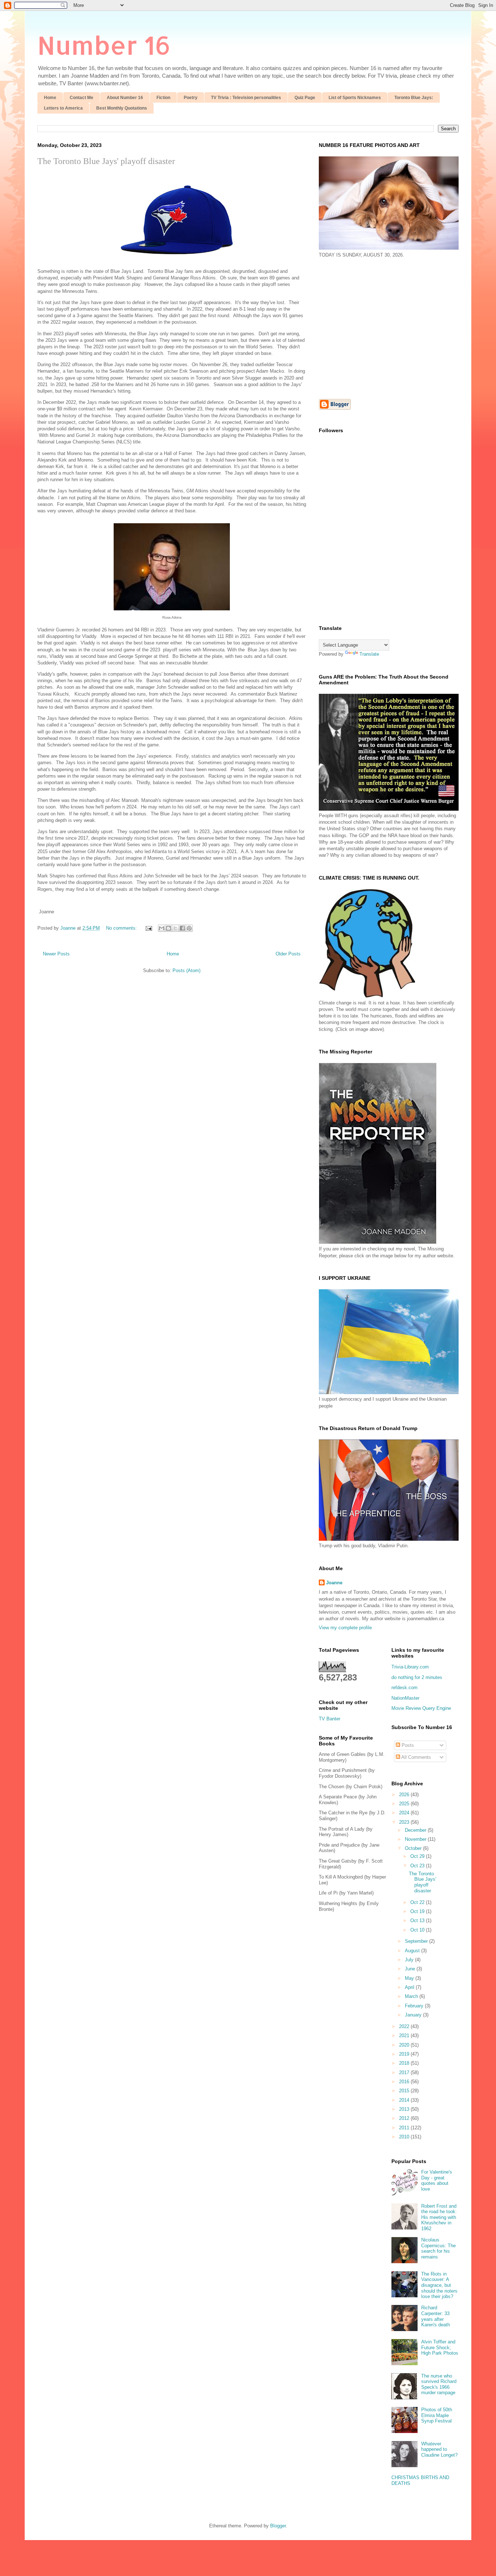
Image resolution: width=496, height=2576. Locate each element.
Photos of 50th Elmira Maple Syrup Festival (437, 2415)
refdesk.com (404, 1688)
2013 (405, 2109)
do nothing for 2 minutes (417, 1677)
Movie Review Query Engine (421, 1708)
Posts (407, 1745)
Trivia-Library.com (410, 1667)
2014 (405, 2100)
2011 (405, 2128)
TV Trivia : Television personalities (246, 98)
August (413, 1951)
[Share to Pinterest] (189, 928)
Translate (369, 654)
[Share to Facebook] (182, 928)
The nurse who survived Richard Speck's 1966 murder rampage (439, 2384)
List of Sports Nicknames (355, 98)
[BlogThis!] (168, 928)
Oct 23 (418, 1866)
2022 (405, 2026)
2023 (405, 1822)
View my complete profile (345, 1628)
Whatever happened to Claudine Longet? (439, 2449)
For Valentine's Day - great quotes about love (437, 2180)
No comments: (122, 928)
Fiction (163, 98)
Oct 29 (418, 1856)
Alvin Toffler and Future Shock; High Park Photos (440, 2347)
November (416, 1839)
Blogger (278, 2526)
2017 (405, 2073)
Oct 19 (418, 1911)
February (415, 2006)
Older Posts (288, 954)
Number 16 (104, 45)
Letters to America (63, 108)
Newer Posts (56, 954)
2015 (405, 2091)
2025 (405, 1804)
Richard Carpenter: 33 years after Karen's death (436, 2316)
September (417, 1941)
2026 (405, 1795)
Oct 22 (418, 1902)
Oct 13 (418, 1920)
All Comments (416, 1757)
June (411, 1969)
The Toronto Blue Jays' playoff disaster (106, 161)
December (416, 1830)
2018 (405, 2063)
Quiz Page (305, 98)
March (412, 1996)
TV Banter (330, 1719)
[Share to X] (175, 928)
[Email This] (162, 928)
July (410, 1960)
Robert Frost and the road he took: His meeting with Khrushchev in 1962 (439, 2217)
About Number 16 (125, 98)
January (414, 2015)
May (410, 1978)
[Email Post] (148, 928)
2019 (405, 2054)
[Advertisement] (380, 328)
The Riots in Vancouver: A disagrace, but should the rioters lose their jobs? (439, 2285)
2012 (405, 2118)
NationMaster (405, 1698)
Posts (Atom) (186, 970)
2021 (405, 2036)
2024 (405, 1813)
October (414, 1848)
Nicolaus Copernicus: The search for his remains (438, 2248)
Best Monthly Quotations (122, 108)
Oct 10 (418, 1930)
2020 (405, 2045)
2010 (405, 2137)
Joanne (334, 1583)
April (410, 1987)
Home (50, 98)
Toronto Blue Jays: (414, 98)
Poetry (191, 98)
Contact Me (82, 98)
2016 (405, 2082)
